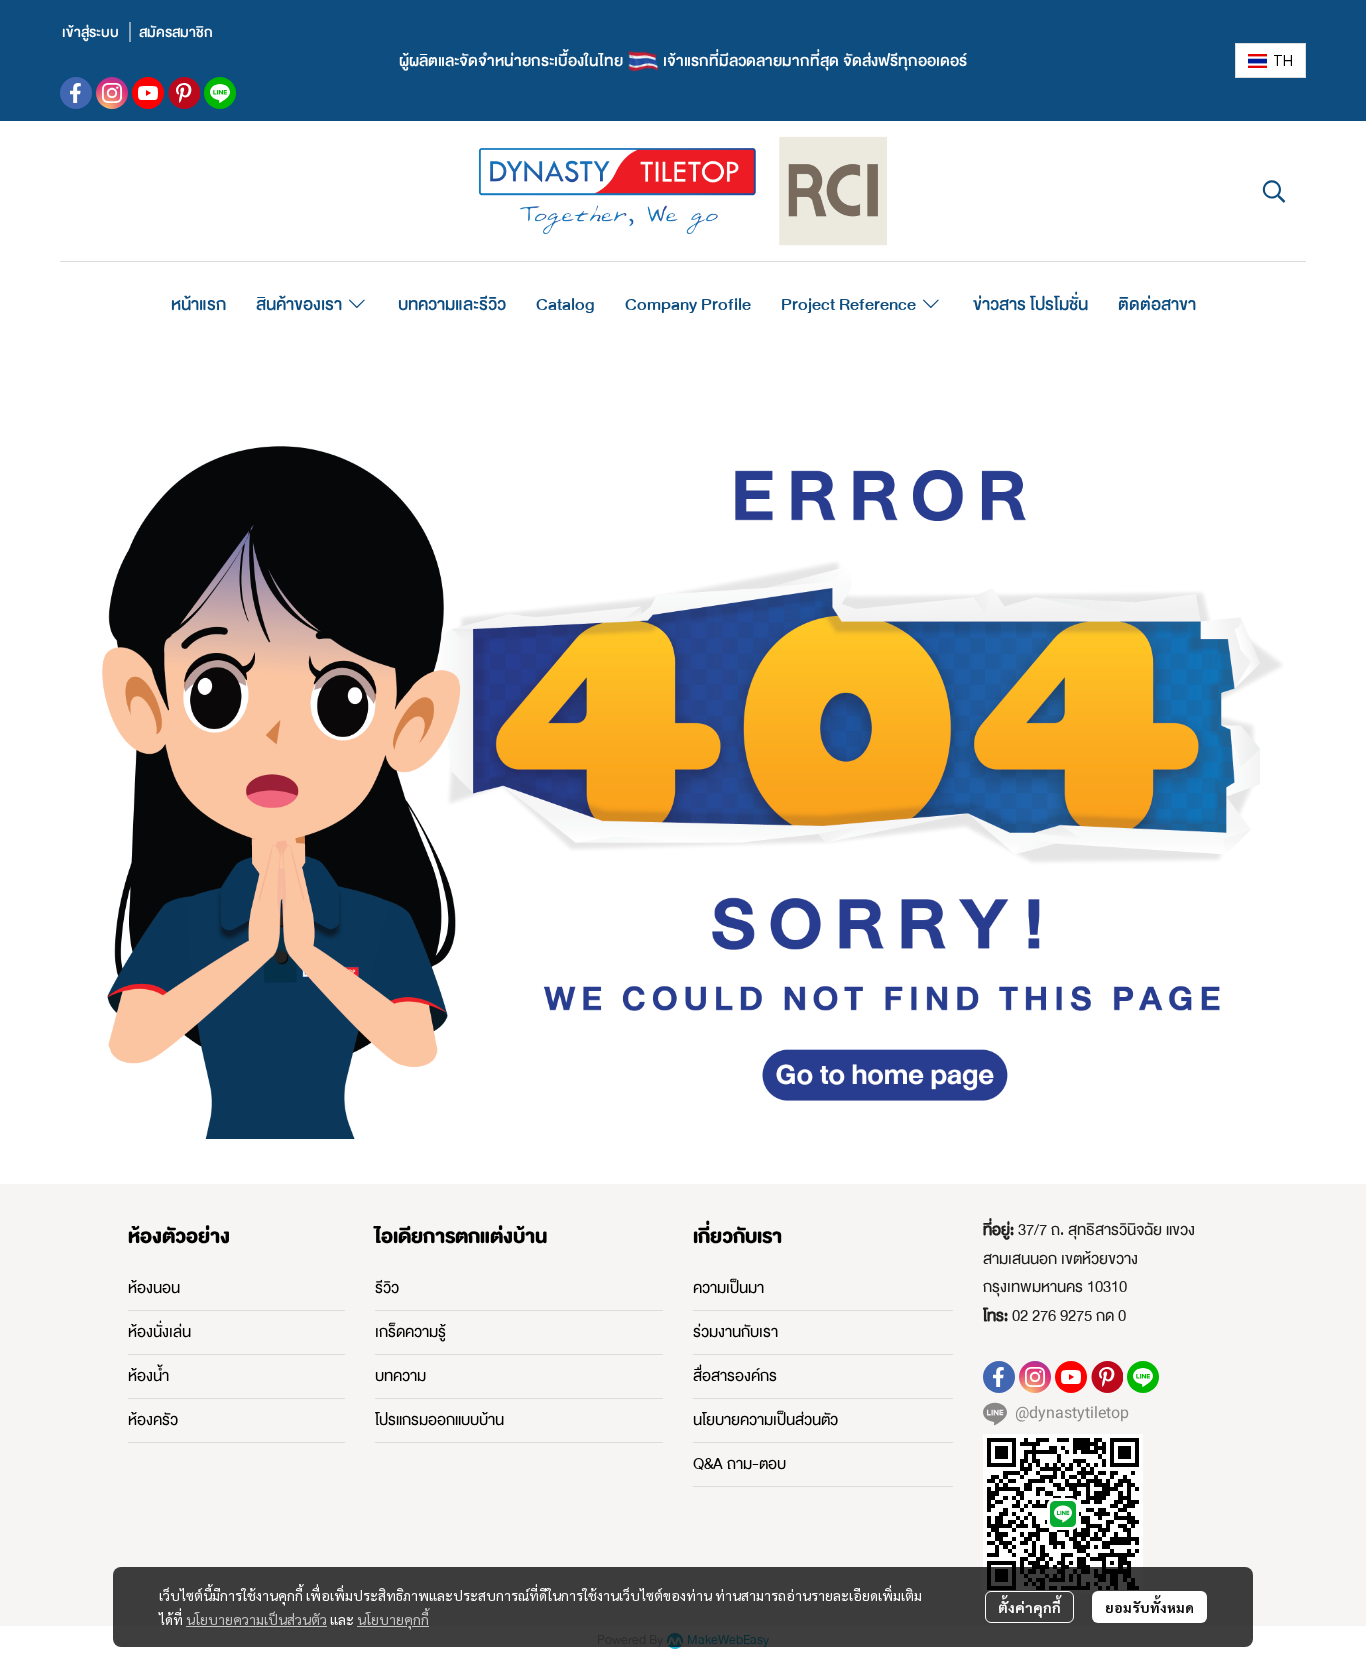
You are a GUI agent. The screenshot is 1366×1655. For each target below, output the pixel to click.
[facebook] (76, 93)
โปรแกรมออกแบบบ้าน (439, 1420)
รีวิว (387, 1288)
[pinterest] (184, 93)
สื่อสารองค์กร (735, 1376)
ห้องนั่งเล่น (159, 1332)
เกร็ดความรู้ (410, 1332)
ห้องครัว (153, 1420)
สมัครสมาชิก (176, 32)
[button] (1270, 60)
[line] (220, 93)
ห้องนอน (154, 1288)
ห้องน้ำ (148, 1376)
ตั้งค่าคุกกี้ (1029, 1607)
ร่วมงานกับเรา (735, 1332)
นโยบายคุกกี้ (393, 1619)
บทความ (400, 1376)
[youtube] (148, 93)
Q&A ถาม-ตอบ (739, 1464)
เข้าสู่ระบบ (90, 32)
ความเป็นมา (728, 1288)
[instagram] (112, 93)
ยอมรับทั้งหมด (1149, 1607)
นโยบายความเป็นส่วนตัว (256, 1619)
